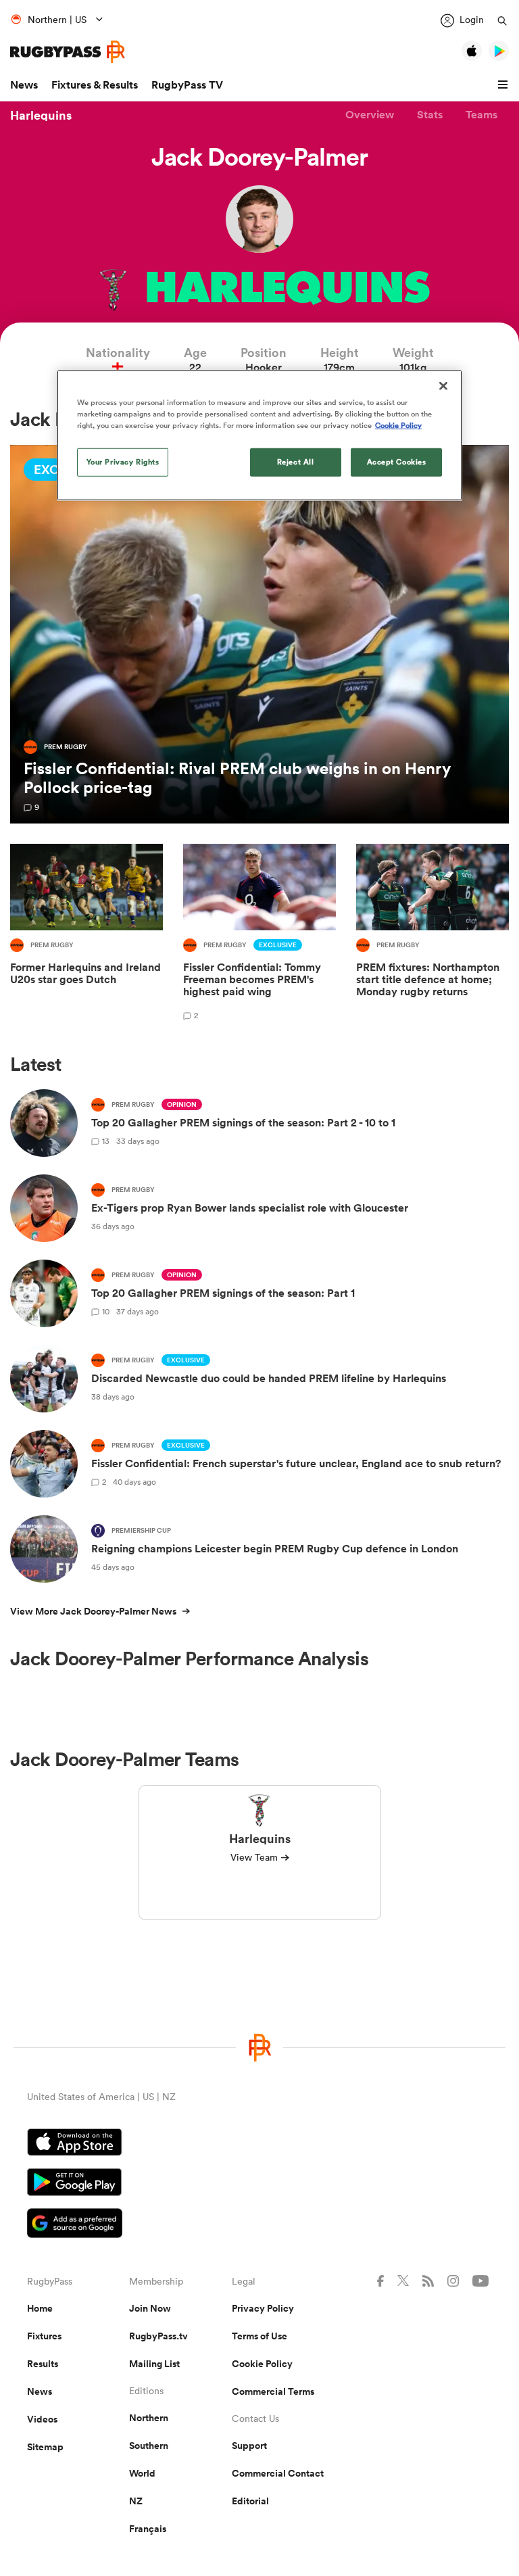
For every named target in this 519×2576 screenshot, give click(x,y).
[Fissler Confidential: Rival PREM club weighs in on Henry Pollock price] (259, 635)
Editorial (250, 2501)
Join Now (150, 2308)
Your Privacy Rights (123, 461)
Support (249, 2446)
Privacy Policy (263, 2308)
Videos (42, 2419)
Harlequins (41, 115)
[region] (259, 435)
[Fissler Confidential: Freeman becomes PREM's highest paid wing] (259, 934)
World (142, 2473)
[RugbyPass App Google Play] (259, 2184)
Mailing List (154, 2364)
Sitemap (45, 2447)
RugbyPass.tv (158, 2336)
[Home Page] (68, 52)
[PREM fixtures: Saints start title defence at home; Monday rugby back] (432, 934)
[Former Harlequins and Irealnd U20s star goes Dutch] (86, 934)
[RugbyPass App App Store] (259, 2144)
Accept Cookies (397, 461)
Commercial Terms (273, 2391)
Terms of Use (259, 2336)
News (24, 85)
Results (43, 2364)
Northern (149, 2418)
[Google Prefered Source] (259, 2225)
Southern (149, 2446)
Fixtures (44, 2336)
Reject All (296, 461)
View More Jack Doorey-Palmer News (93, 1611)
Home (40, 2308)
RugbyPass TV (187, 85)
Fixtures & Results (95, 85)
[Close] (443, 385)
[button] (505, 85)
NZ (136, 2501)
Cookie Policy (262, 2364)
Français (148, 2529)
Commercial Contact (278, 2473)
